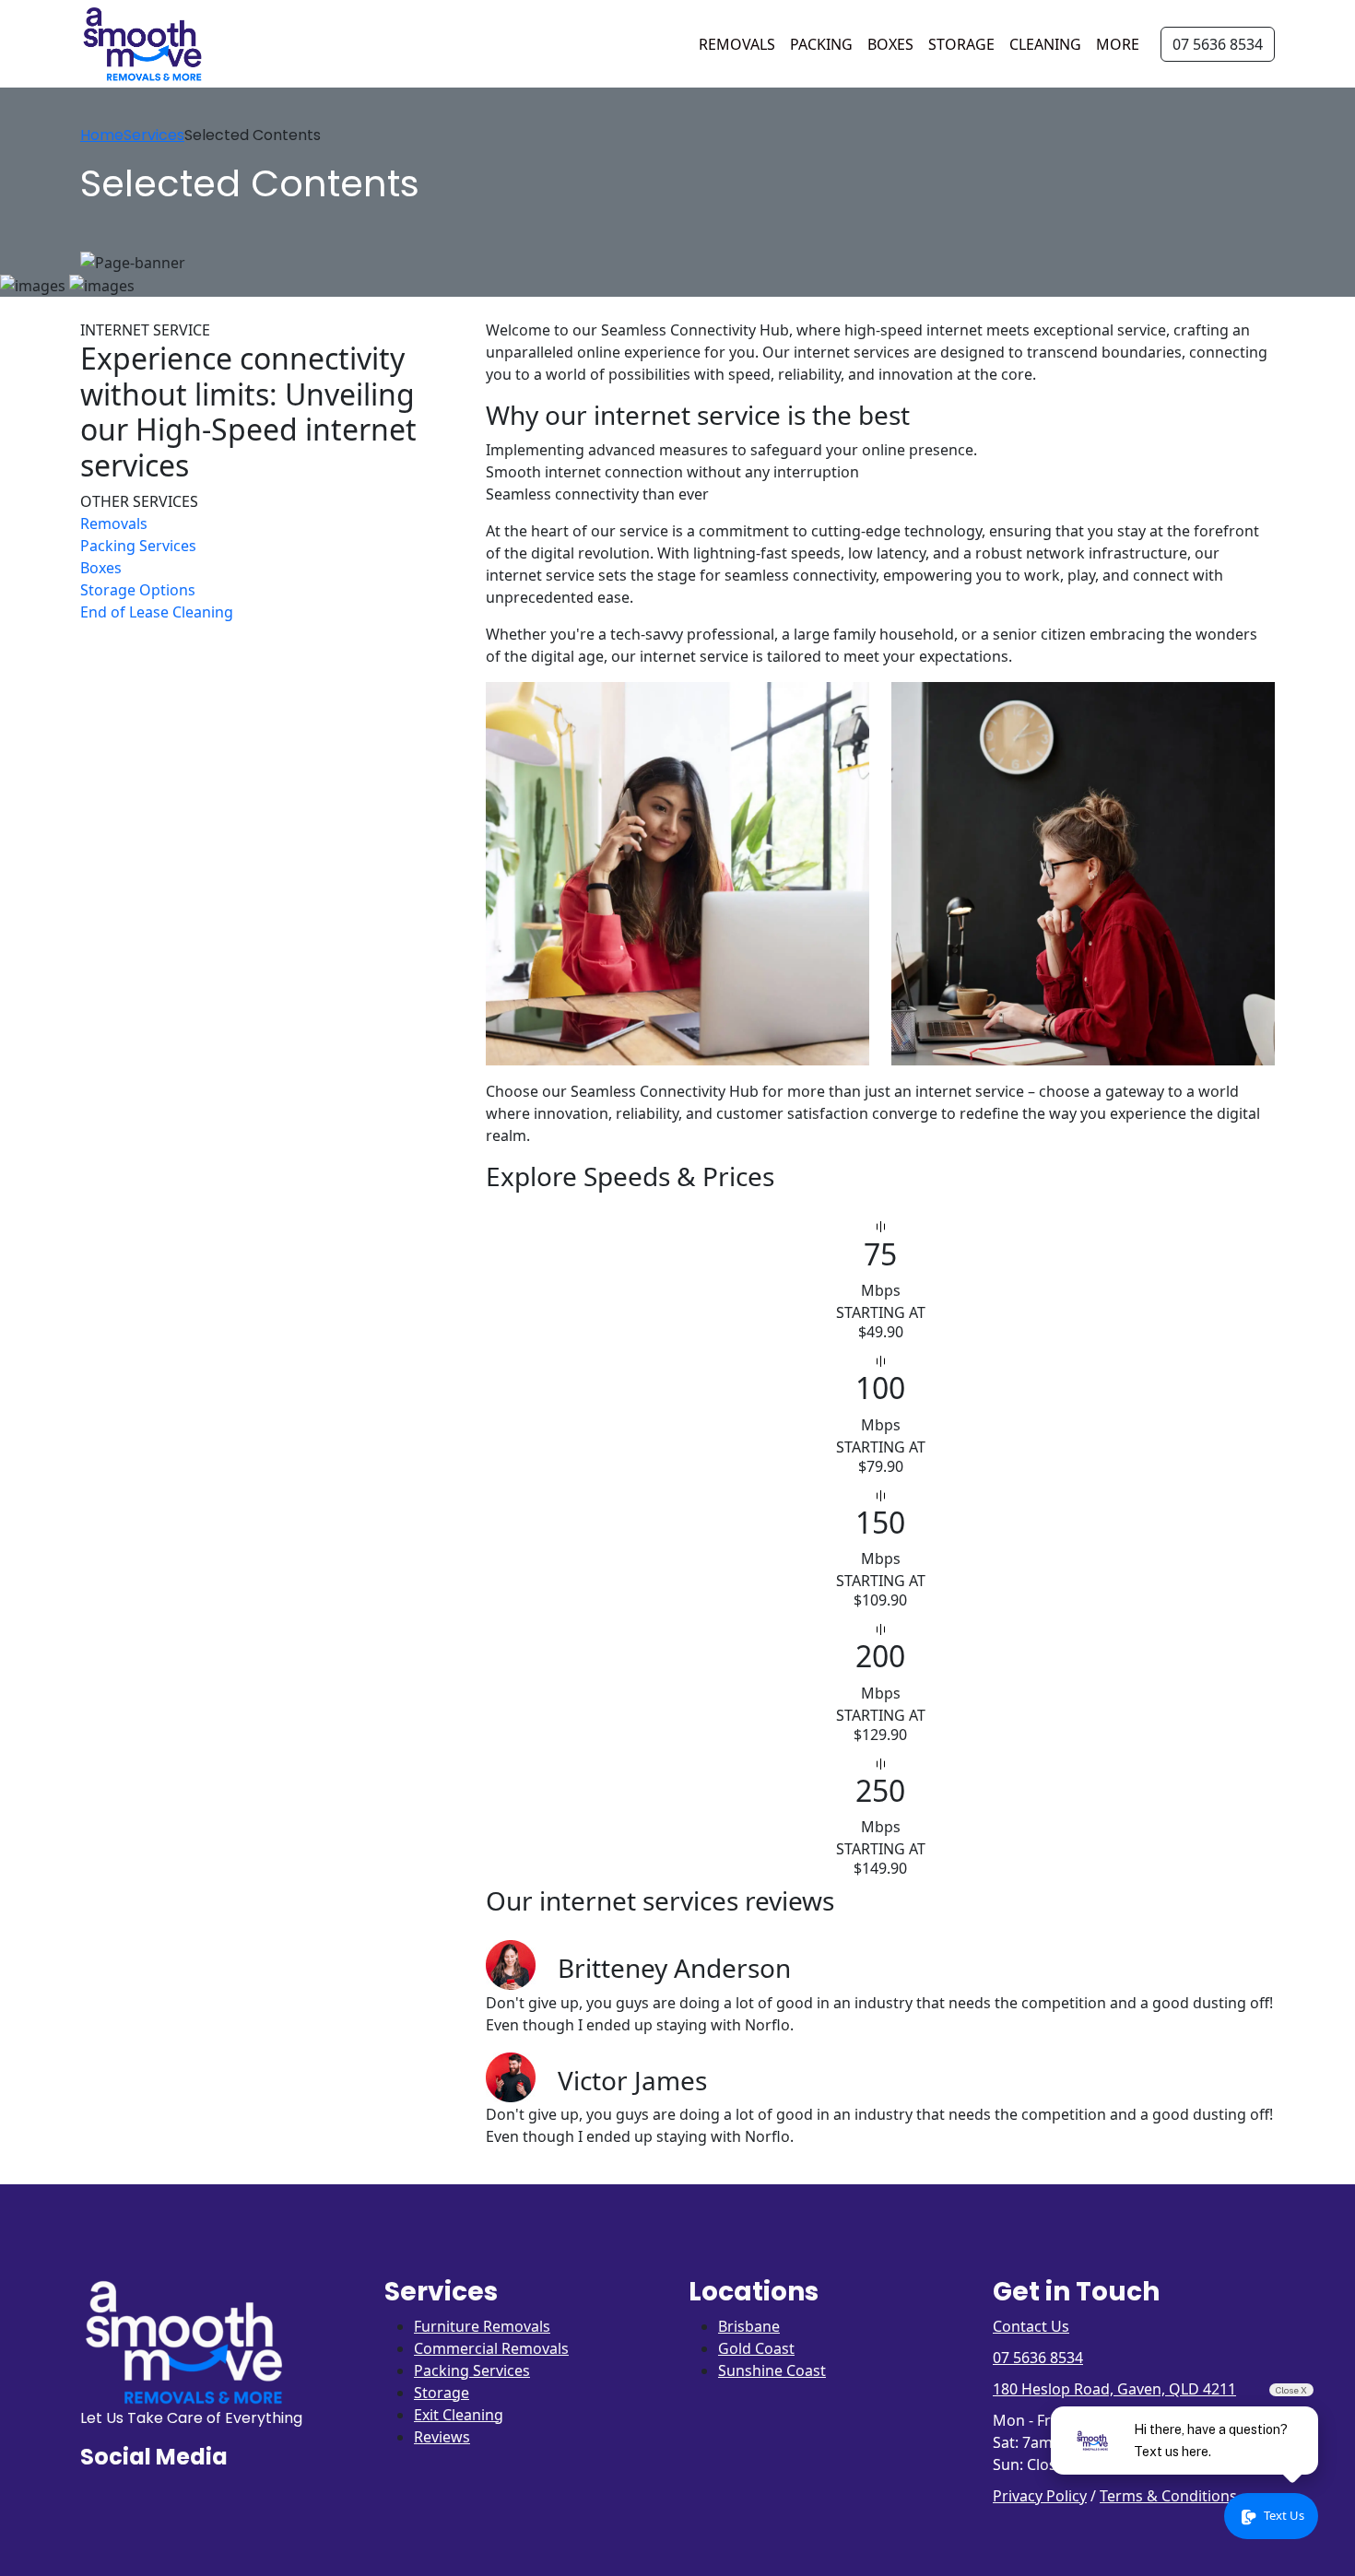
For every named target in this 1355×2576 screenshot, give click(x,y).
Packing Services (472, 2370)
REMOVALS (737, 44)
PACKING (821, 44)
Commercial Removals (491, 2348)
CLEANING (1045, 44)
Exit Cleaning (459, 2415)
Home (102, 135)
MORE (1118, 44)
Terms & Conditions (1168, 2496)
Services (154, 135)
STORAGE (961, 44)
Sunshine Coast (772, 2370)
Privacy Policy (1040, 2496)
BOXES (890, 44)
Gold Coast (756, 2348)
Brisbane (749, 2326)
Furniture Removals (482, 2326)
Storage (442, 2393)
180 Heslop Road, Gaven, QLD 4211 (1114, 2389)
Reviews (442, 2437)
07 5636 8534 (1218, 44)
